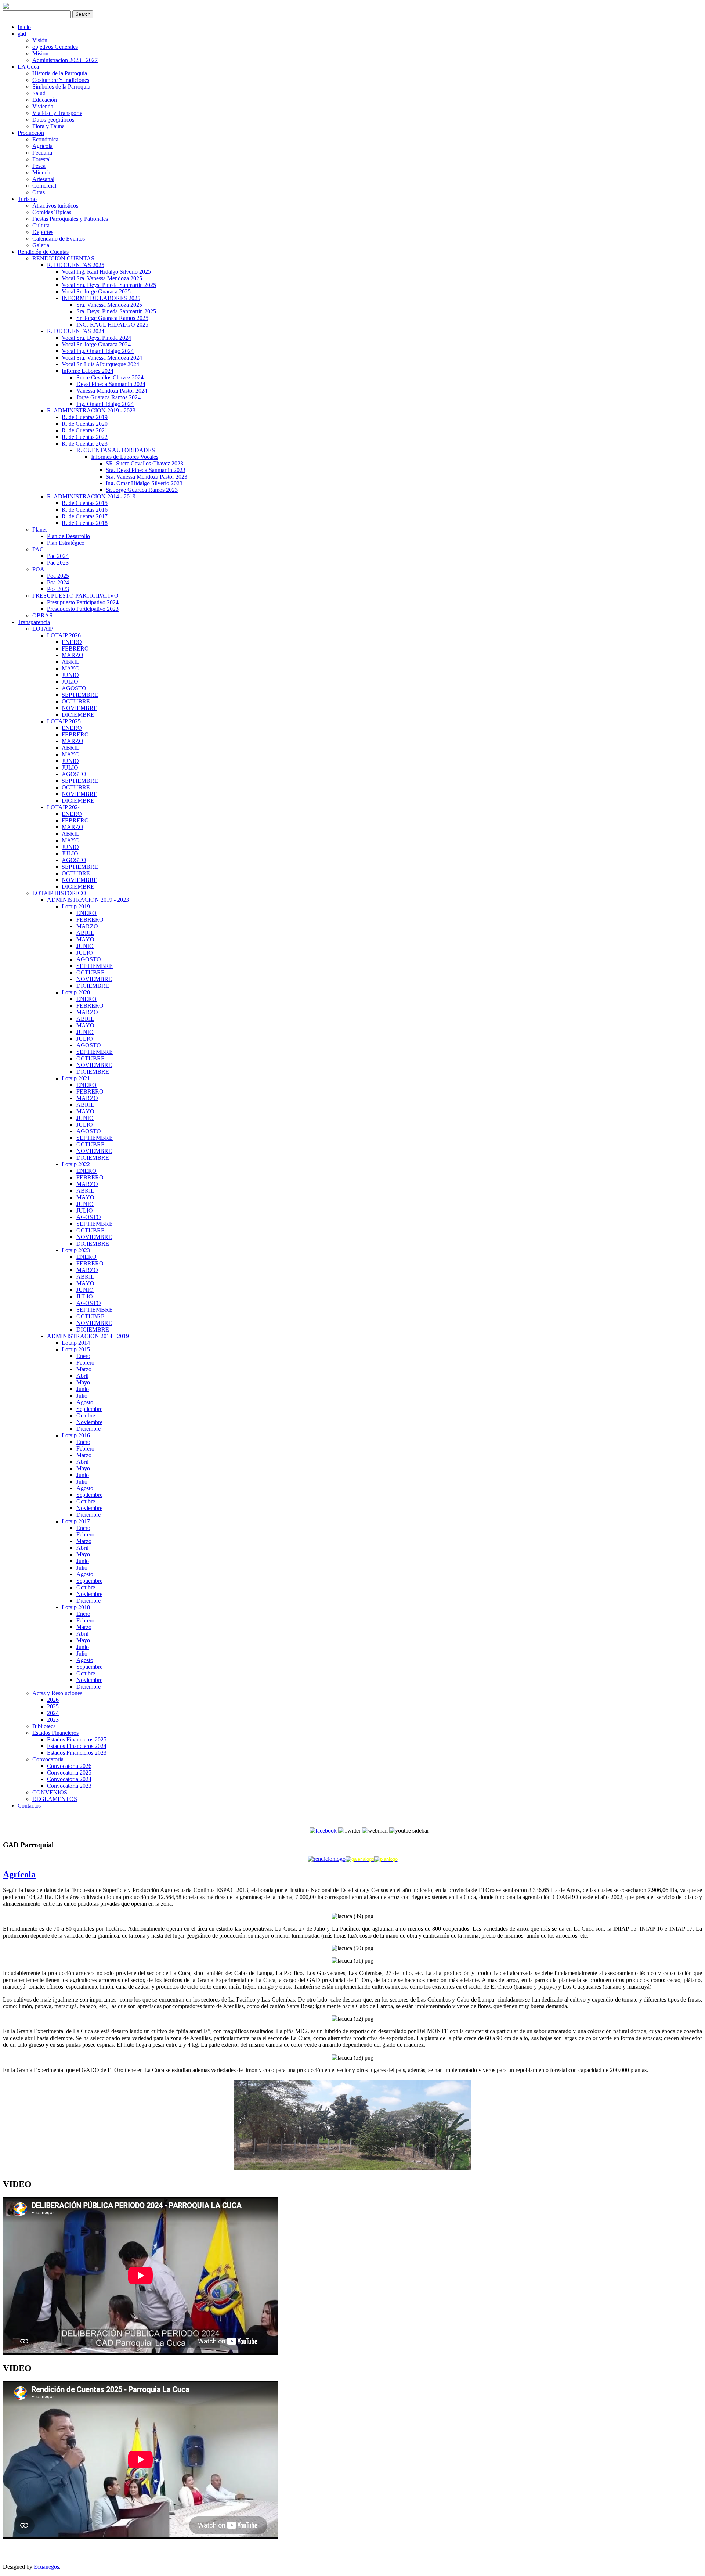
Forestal (41, 159)
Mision (40, 53)
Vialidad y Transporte (57, 113)
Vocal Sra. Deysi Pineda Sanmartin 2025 (109, 285)
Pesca (39, 166)
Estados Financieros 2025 (77, 1739)
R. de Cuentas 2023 (85, 444)
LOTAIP (43, 629)
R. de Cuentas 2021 (85, 430)
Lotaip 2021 (76, 1078)
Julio (82, 1396)
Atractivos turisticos (55, 206)
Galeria (41, 245)
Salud (39, 93)
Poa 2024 (58, 582)
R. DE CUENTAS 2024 (76, 331)
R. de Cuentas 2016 (85, 510)
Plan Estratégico (66, 543)
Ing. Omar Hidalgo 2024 (105, 404)
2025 (53, 1706)
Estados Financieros (55, 1733)
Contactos (29, 1806)
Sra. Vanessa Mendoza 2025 (109, 305)
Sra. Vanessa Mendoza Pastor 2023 (147, 477)
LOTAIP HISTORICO (59, 893)
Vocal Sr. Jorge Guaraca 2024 (96, 344)
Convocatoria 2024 (69, 1779)
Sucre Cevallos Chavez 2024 (110, 377)
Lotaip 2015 (76, 1349)
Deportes (43, 232)
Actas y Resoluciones (57, 1693)
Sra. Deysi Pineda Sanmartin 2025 (116, 311)
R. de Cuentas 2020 (85, 424)
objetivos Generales (55, 47)
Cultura (41, 225)
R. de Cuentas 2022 (85, 437)
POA (38, 569)
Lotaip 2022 (76, 1164)
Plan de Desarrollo (68, 536)
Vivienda (43, 106)
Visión (40, 40)
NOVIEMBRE (79, 708)
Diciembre (88, 1429)
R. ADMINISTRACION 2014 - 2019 (91, 496)
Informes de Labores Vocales (125, 457)
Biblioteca (44, 1726)
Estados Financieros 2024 (77, 1746)
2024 (53, 1713)
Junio (83, 1389)
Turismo (27, 199)
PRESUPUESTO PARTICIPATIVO (75, 596)
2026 (53, 1700)
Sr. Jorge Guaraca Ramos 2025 (112, 318)
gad (22, 34)
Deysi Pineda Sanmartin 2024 (111, 384)
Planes (40, 529)
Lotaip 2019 (76, 906)
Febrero (85, 1363)
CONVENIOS (50, 1792)
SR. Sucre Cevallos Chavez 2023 (144, 463)
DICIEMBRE (78, 715)
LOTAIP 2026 (64, 635)
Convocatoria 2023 (69, 1786)
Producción (31, 133)
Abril (82, 1376)
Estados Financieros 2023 (77, 1753)
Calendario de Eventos (59, 239)
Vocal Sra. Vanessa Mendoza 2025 (102, 278)
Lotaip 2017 (76, 1521)
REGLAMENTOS (55, 1799)
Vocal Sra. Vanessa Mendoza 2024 (102, 358)
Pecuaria (42, 153)
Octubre (86, 1415)
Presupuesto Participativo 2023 (83, 609)
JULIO (70, 682)
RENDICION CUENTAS (63, 258)
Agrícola (42, 146)
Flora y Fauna (48, 126)
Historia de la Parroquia (60, 73)
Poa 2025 (58, 576)
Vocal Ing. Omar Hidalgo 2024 (98, 351)
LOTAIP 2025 (64, 721)
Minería (41, 172)
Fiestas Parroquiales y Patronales (70, 219)
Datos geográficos (53, 120)
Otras (39, 192)
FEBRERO (75, 648)
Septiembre (89, 1409)
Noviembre (89, 1422)
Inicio (24, 27)
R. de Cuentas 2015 (85, 503)
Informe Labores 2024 (88, 371)
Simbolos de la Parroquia (61, 87)
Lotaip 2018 (76, 1607)
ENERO (72, 642)
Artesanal (43, 179)
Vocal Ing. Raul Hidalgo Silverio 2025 (106, 272)
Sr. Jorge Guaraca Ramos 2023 (142, 490)
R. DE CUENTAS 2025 (76, 265)
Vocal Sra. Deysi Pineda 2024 (96, 338)
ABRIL (71, 662)
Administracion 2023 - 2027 (65, 60)
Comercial (44, 186)
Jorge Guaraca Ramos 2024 (109, 397)
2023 (53, 1720)
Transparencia (34, 622)
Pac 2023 (58, 563)
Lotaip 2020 (76, 992)
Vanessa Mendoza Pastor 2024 (112, 391)
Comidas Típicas (52, 212)
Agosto (85, 1402)
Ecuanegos (46, 2567)
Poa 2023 (58, 589)
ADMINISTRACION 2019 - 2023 (88, 900)
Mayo (83, 1382)
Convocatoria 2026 (69, 1766)
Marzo (84, 1369)
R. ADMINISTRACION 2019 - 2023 (91, 410)
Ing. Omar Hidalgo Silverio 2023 (144, 483)
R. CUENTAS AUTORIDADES (116, 450)
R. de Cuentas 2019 (85, 417)
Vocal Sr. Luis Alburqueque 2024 (100, 364)
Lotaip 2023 (76, 1250)
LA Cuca (28, 67)
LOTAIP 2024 (64, 807)
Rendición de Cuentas (43, 252)
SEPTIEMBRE (80, 695)
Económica (45, 139)
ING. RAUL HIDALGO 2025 (112, 325)
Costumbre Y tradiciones (61, 80)
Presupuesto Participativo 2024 (83, 602)
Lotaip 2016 (76, 1435)
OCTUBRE (76, 701)
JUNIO (70, 675)
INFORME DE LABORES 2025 (101, 298)
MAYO (71, 668)
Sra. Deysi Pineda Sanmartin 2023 (146, 470)
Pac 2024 (58, 556)
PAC (38, 549)
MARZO (73, 655)
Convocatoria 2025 (69, 1772)
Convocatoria (48, 1759)
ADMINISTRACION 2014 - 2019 (88, 1336)
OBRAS (42, 615)
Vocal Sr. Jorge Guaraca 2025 (96, 291)
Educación (45, 100)
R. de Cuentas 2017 (85, 516)
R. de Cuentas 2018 (85, 523)
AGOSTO (74, 688)
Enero (83, 1356)
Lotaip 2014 (76, 1343)
